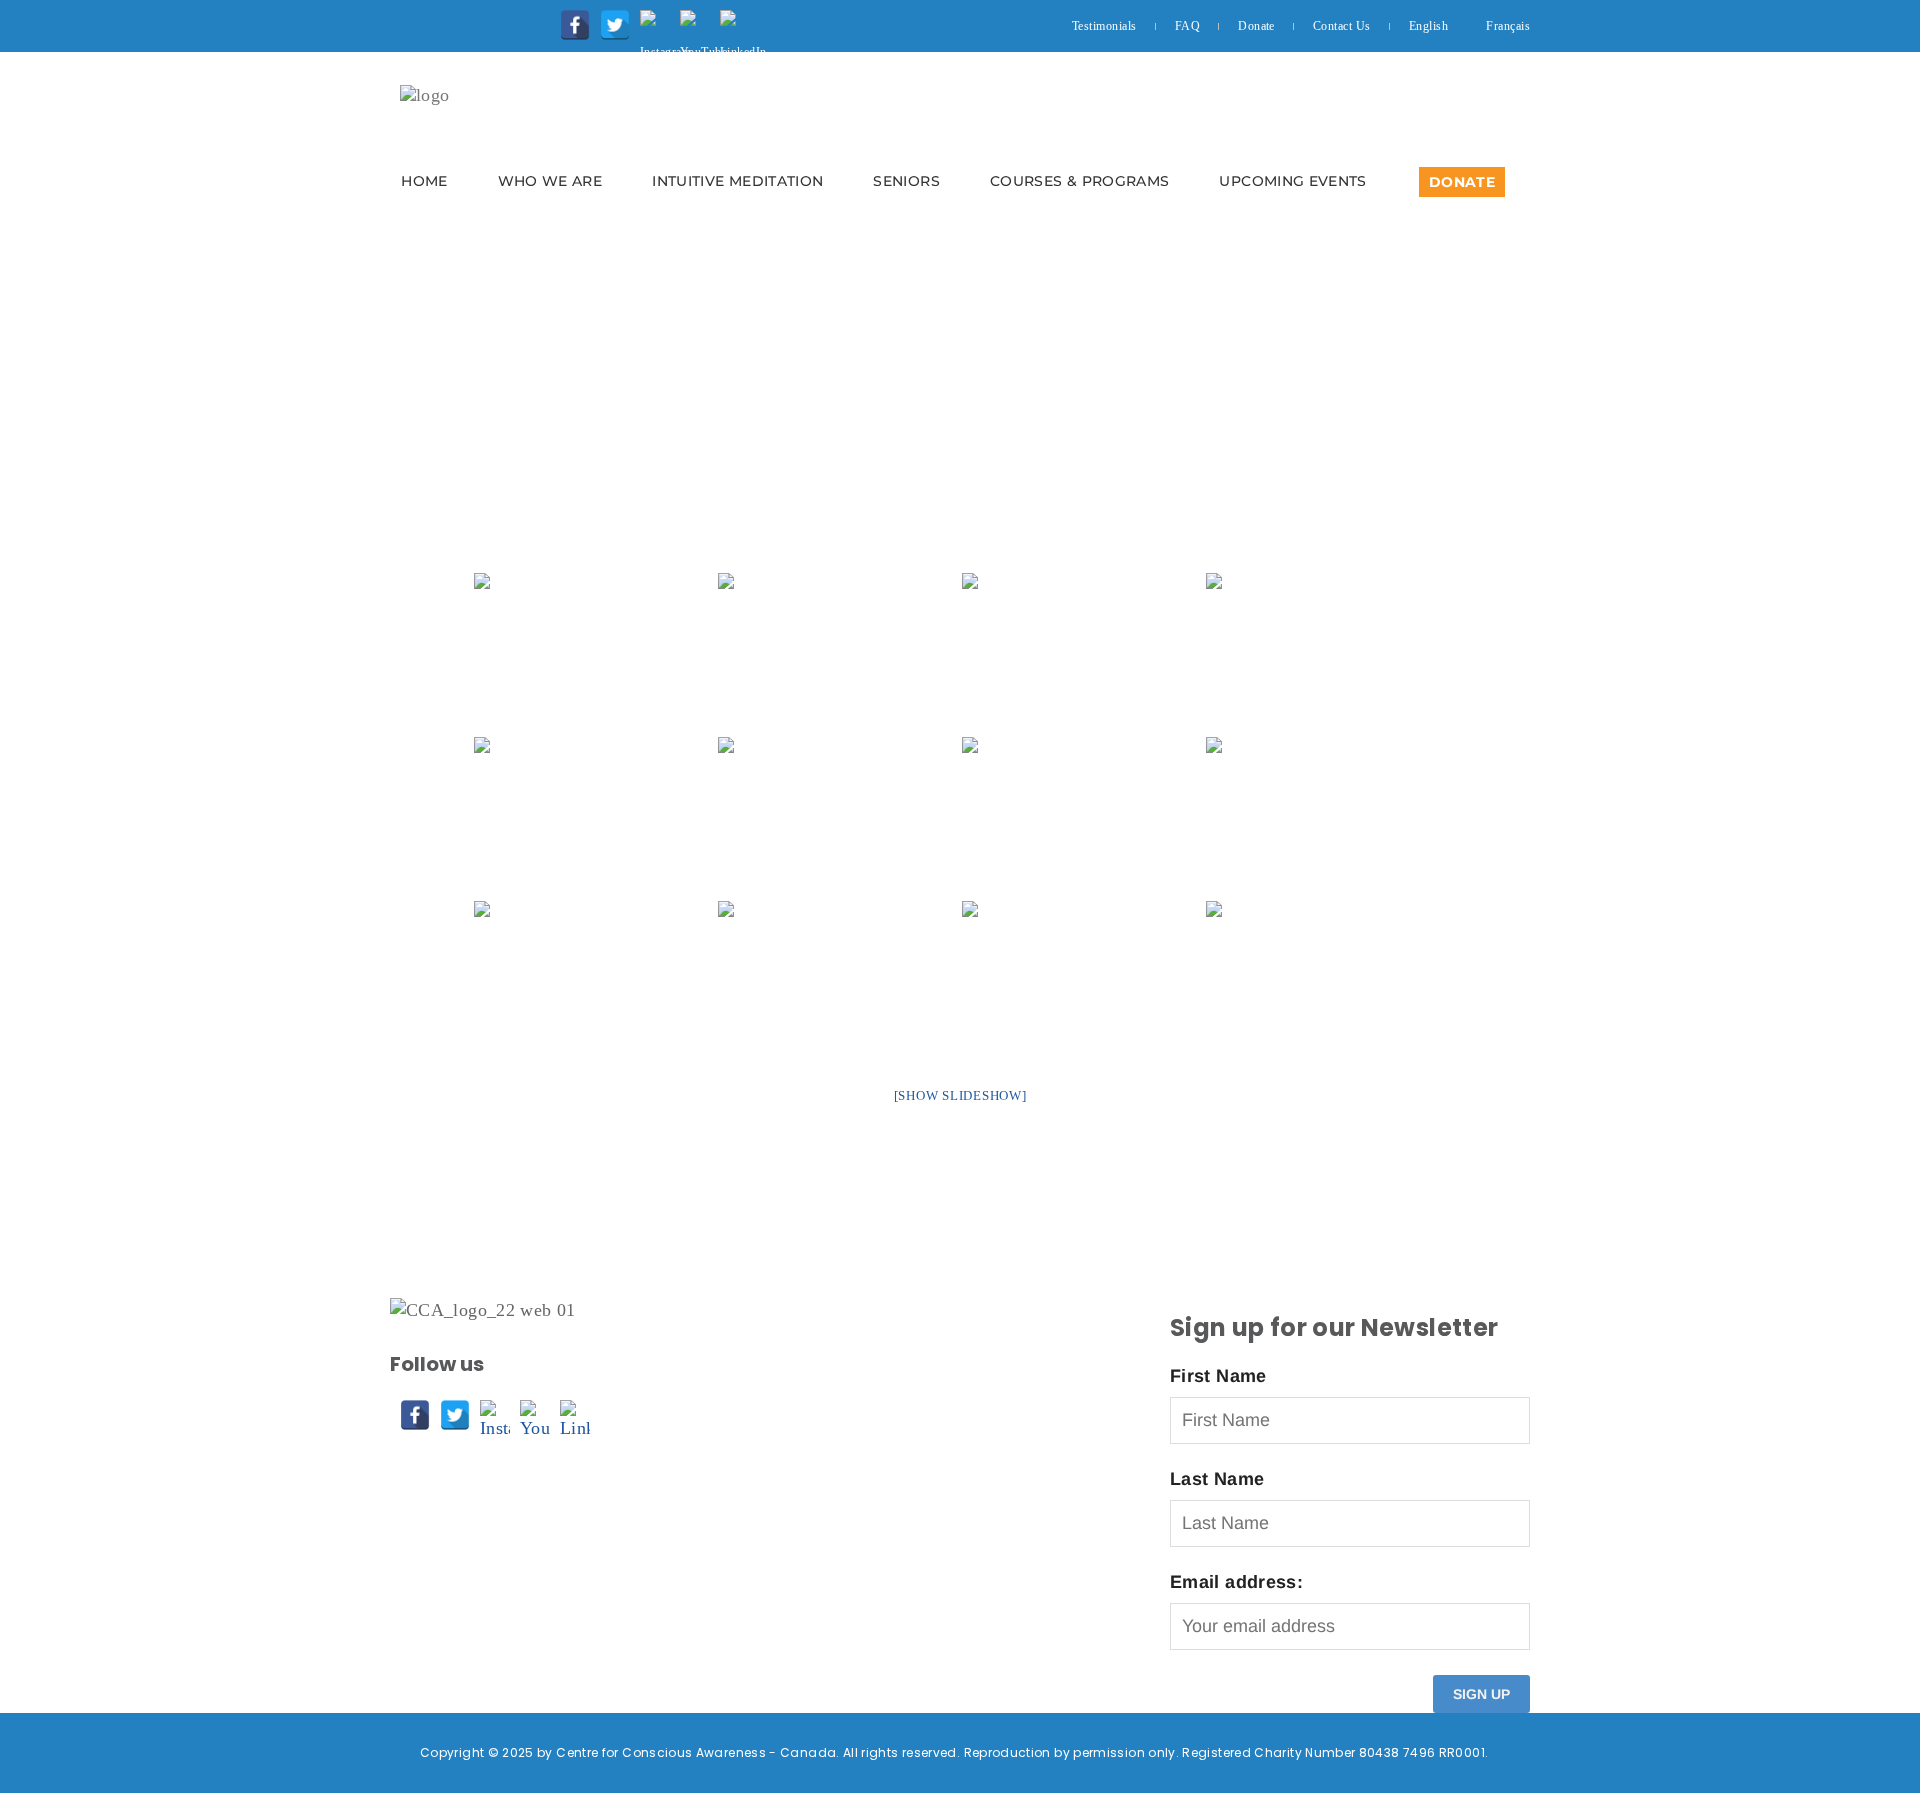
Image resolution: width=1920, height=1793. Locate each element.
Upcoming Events (1292, 181)
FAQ (1187, 26)
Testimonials (1104, 26)
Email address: (1236, 1582)
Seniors (906, 181)
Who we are (550, 181)
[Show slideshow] (960, 1095)
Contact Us (1342, 26)
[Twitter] (610, 20)
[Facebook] (570, 20)
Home (424, 181)
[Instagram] (650, 20)
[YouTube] (690, 20)
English (1428, 26)
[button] (960, 146)
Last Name (1217, 1479)
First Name (1218, 1376)
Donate (1256, 26)
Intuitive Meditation (737, 181)
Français (1508, 26)
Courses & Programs (1079, 181)
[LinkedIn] (730, 20)
